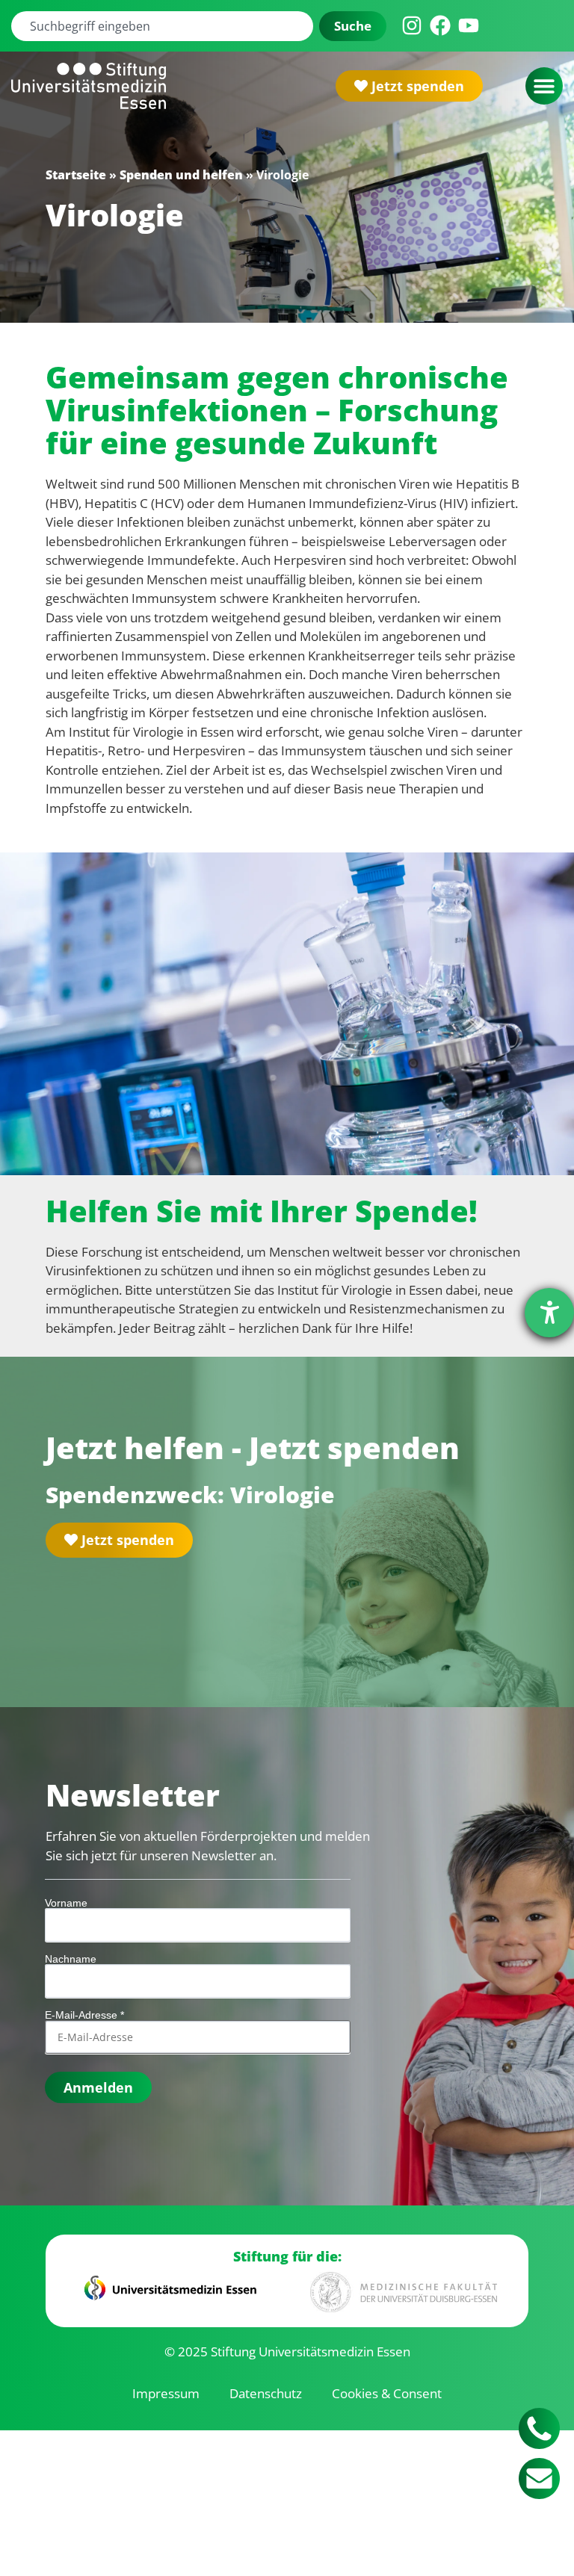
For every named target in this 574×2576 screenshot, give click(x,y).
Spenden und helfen (181, 175)
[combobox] (162, 26)
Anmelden (98, 2087)
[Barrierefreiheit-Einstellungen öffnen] (549, 1313)
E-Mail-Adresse (84, 2015)
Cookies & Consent (387, 2393)
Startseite (76, 175)
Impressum (166, 2393)
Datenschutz (266, 2393)
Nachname (71, 1959)
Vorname (66, 1903)
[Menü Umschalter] (544, 86)
